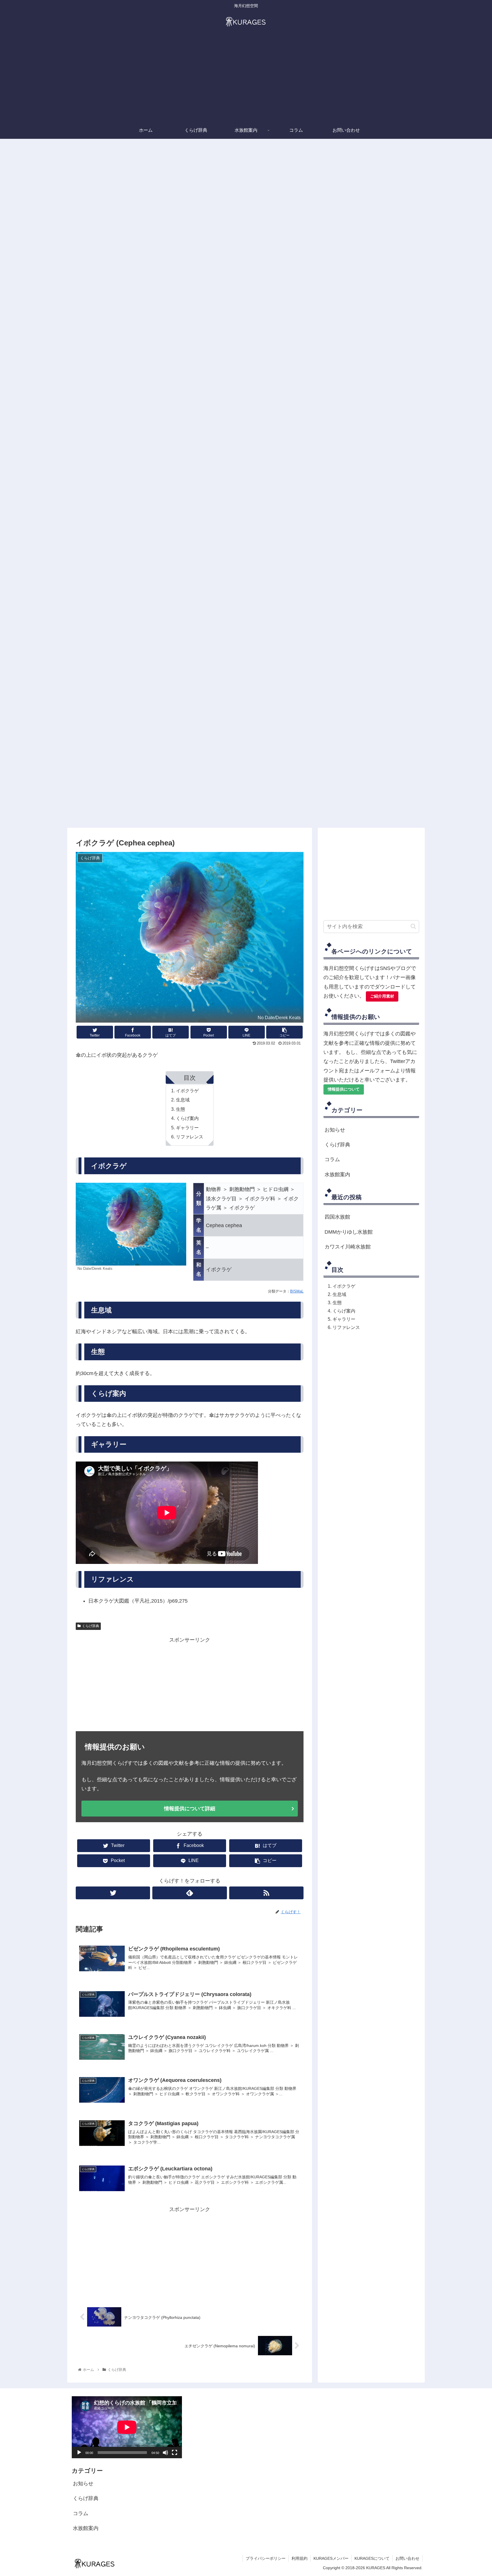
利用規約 (300, 2558)
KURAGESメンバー (331, 2558)
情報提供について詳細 (190, 1809)
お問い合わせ (407, 2558)
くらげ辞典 (91, 1626)
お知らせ (335, 1130)
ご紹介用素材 (382, 996)
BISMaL (297, 1291)
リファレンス (190, 1137)
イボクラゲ (187, 1091)
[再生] (79, 2453)
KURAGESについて (372, 2558)
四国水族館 (337, 1217)
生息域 (183, 1100)
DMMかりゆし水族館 (349, 1232)
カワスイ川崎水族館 (348, 1247)
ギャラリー (187, 1128)
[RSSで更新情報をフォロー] (266, 1893)
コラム (332, 1159)
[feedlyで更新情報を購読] (189, 1893)
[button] (413, 926)
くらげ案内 (187, 1118)
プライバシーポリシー (266, 2558)
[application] (127, 2427)
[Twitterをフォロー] (113, 1893)
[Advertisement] (246, 79)
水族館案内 (337, 1175)
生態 (181, 1109)
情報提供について (344, 1089)
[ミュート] (165, 2453)
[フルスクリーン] (175, 2453)
